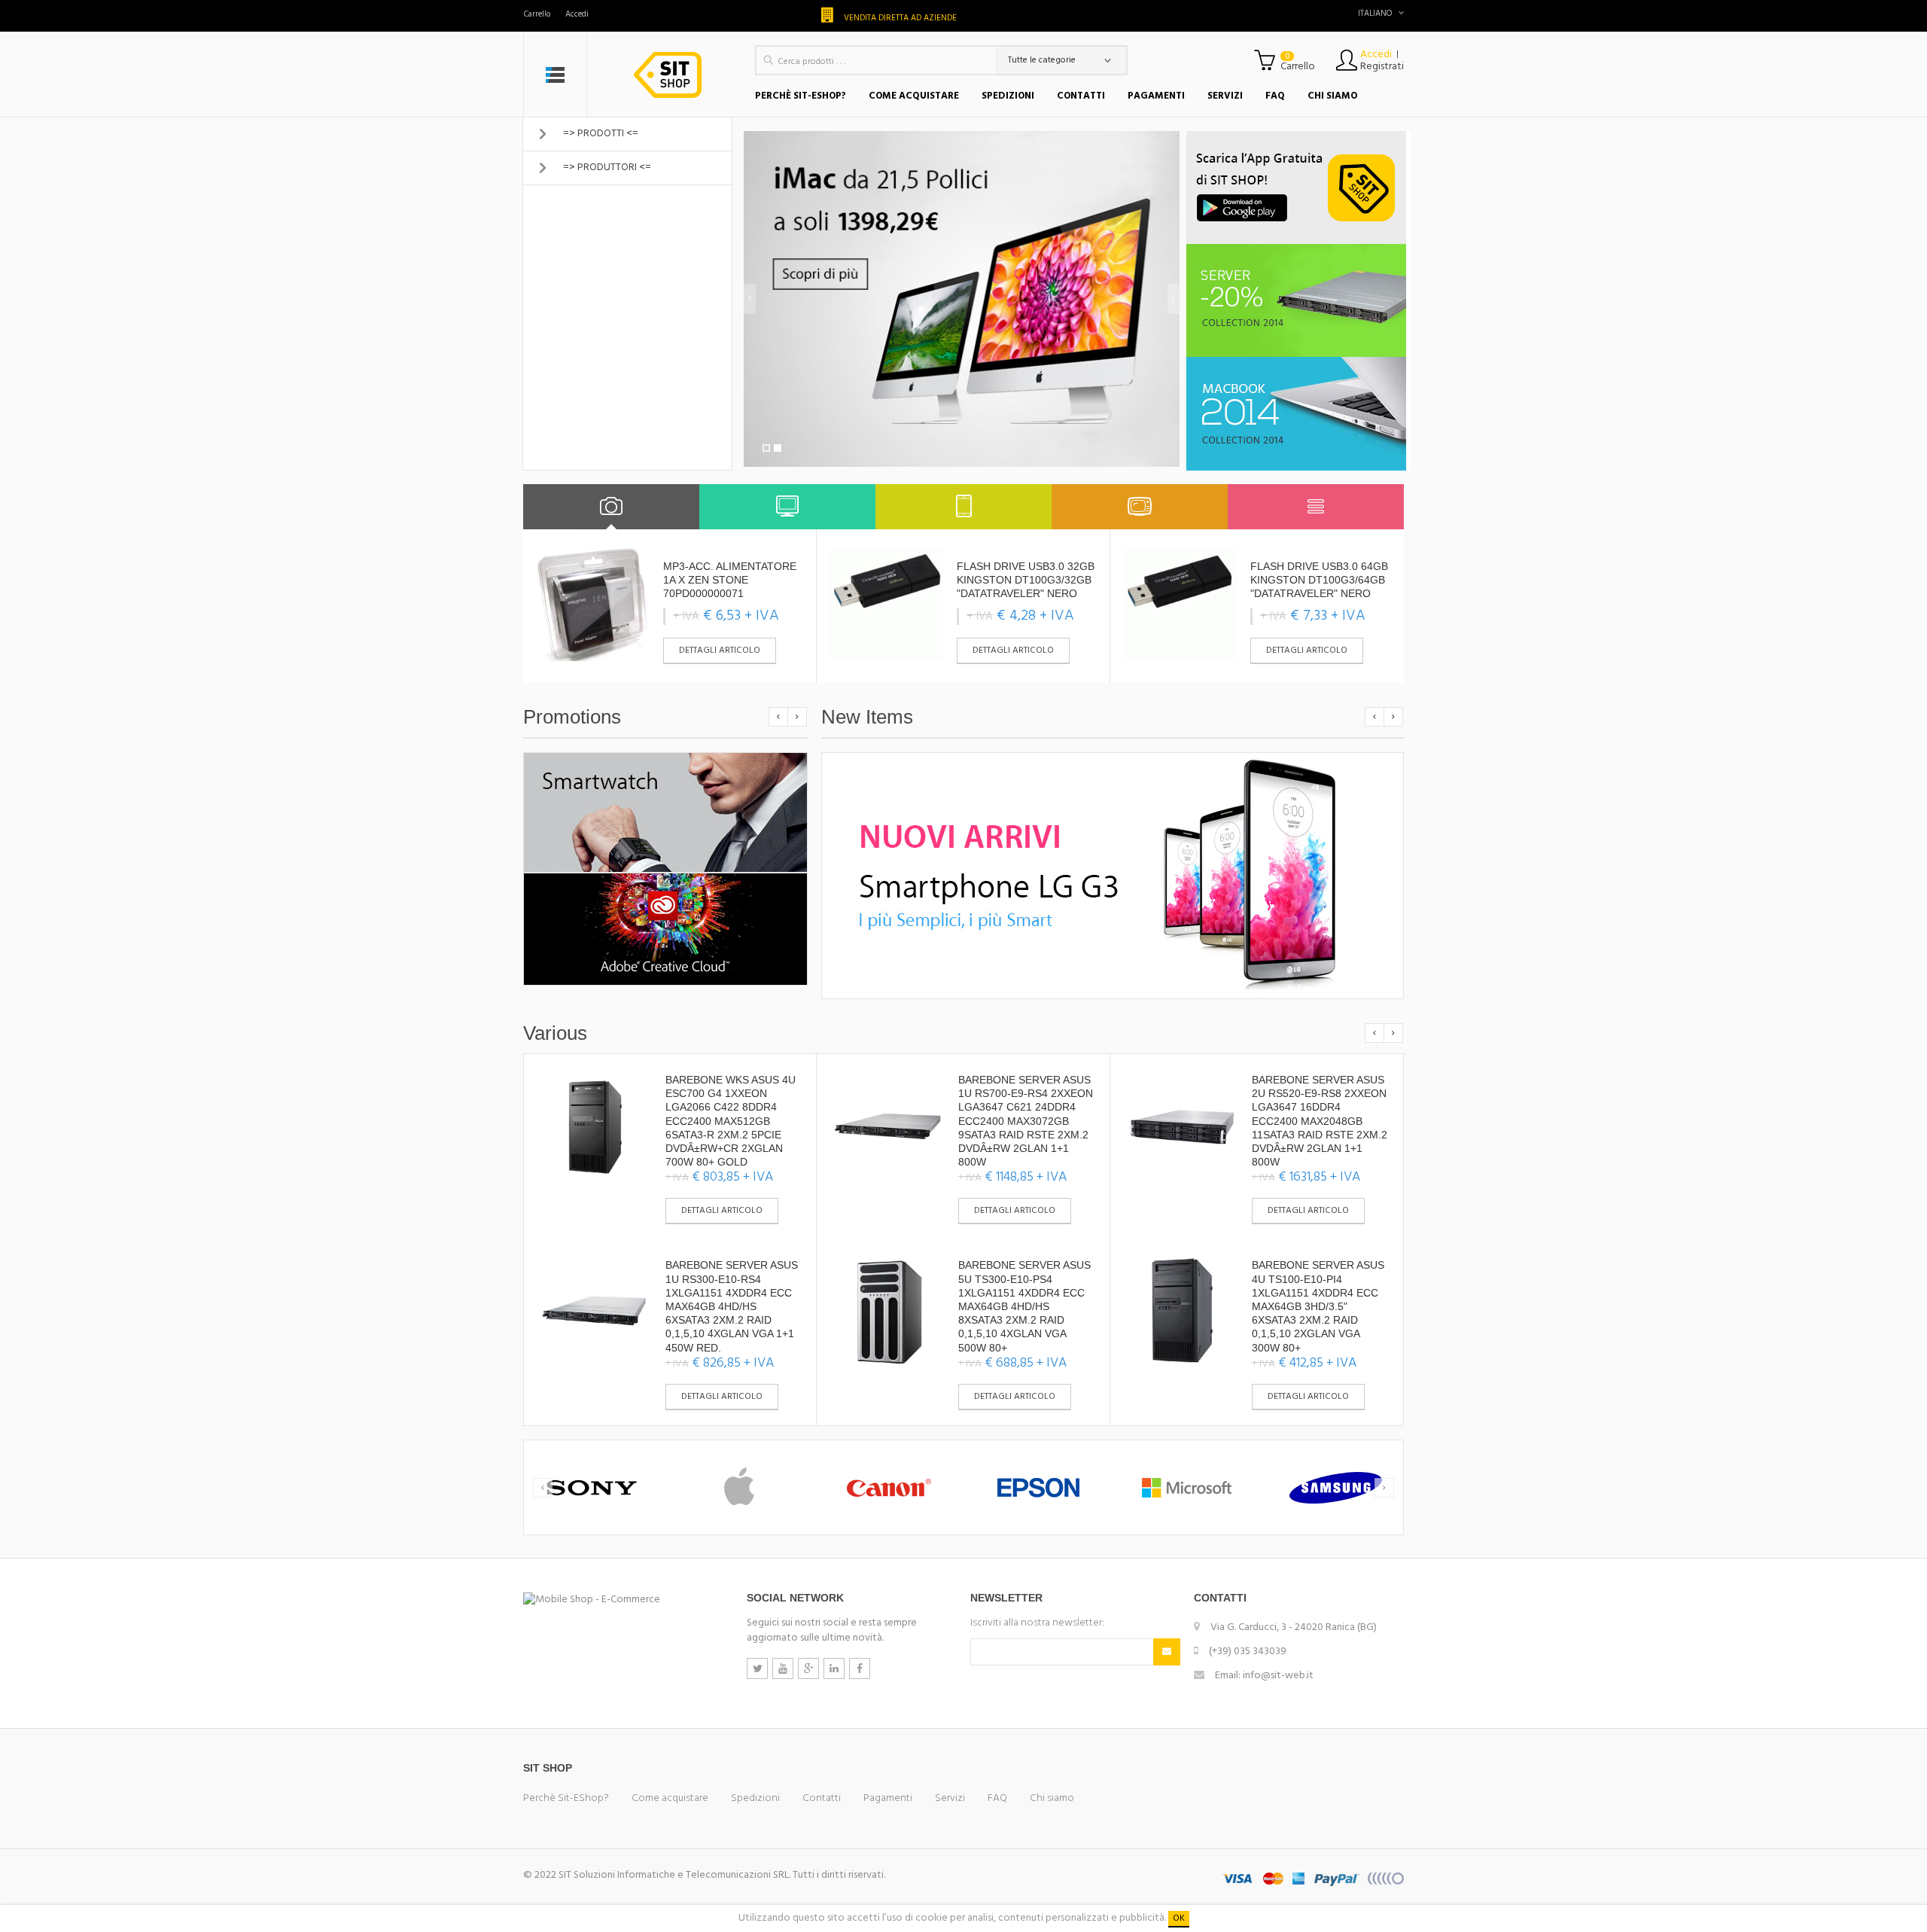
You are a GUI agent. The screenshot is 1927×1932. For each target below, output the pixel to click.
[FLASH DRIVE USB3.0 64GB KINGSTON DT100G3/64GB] (1180, 605)
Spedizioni (755, 1798)
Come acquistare (670, 1798)
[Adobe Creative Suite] (665, 929)
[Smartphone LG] (1113, 876)
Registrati (1382, 67)
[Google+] (808, 1668)
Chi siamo (1052, 1798)
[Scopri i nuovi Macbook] (1298, 414)
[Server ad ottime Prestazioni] (1298, 300)
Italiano (1375, 14)
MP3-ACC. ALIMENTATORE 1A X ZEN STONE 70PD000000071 (730, 580)
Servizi (950, 1798)
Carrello (537, 14)
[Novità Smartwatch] (665, 812)
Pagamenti (888, 1798)
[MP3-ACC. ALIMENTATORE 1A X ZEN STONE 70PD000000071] (593, 605)
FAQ (997, 1798)
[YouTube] (783, 1668)
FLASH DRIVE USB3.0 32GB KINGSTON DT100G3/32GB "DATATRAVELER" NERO (1026, 580)
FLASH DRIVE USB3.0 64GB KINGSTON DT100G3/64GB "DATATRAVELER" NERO (1319, 580)
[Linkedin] (834, 1668)
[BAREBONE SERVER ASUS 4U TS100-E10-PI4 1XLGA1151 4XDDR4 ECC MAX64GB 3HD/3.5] (1182, 1311)
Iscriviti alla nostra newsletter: (1037, 1623)
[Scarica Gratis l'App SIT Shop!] (1298, 187)
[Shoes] (611, 507)
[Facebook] (860, 1668)
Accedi (577, 14)
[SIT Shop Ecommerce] (671, 75)
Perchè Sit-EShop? (566, 1798)
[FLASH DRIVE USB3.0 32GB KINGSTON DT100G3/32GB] (887, 605)
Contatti (822, 1798)
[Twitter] (757, 1668)
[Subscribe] (1167, 1652)
